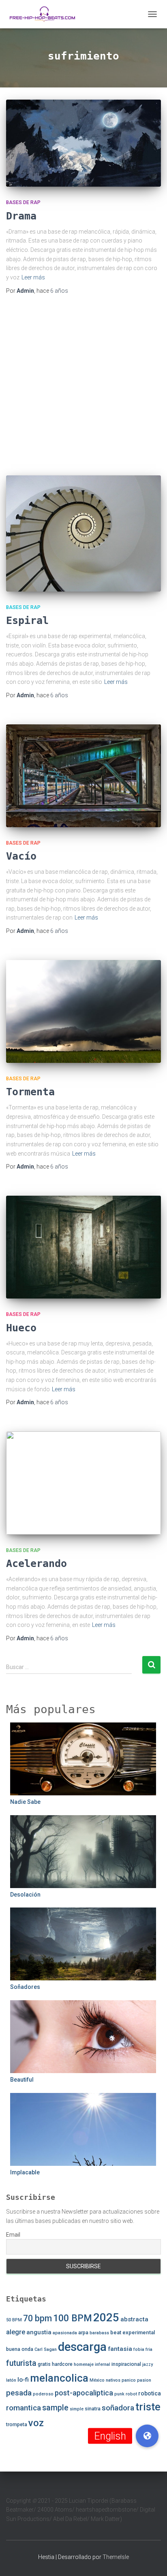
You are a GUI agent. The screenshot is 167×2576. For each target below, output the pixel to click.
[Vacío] (83, 776)
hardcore (62, 2364)
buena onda (20, 2349)
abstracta (134, 2319)
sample (55, 2408)
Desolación (25, 1895)
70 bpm (37, 2318)
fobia (139, 2349)
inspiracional (126, 2364)
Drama (21, 216)
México (97, 2380)
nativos (113, 2380)
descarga (82, 2347)
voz (36, 2423)
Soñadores (25, 1987)
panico (129, 2380)
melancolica (59, 2378)
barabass (99, 2333)
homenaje (84, 2364)
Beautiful (22, 2080)
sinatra (93, 2409)
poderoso (43, 2394)
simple (77, 2409)
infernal (103, 2364)
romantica (24, 2408)
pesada (19, 2393)
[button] (147, 2436)
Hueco (21, 1328)
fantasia (120, 2349)
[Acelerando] (83, 1483)
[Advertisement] (83, 385)
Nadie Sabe (25, 1802)
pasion (144, 2380)
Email (13, 2235)
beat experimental (133, 2332)
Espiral (27, 621)
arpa (83, 2333)
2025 (106, 2317)
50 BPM (14, 2320)
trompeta (17, 2425)
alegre (16, 2332)
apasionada (65, 2333)
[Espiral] (83, 533)
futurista (21, 2363)
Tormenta (30, 1092)
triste (148, 2407)
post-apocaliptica (84, 2393)
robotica (150, 2393)
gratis (44, 2364)
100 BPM (73, 2318)
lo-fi (23, 2380)
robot (131, 2394)
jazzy (148, 2364)
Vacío (21, 856)
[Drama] (83, 143)
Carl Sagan (46, 2349)
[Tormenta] (83, 1011)
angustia (39, 2332)
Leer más (33, 277)
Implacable (25, 2172)
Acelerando (36, 1564)
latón (11, 2380)
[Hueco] (83, 1247)
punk (119, 2394)
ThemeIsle (116, 2557)
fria (149, 2349)
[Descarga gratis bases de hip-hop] (45, 14)
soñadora (118, 2408)
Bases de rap (23, 202)
